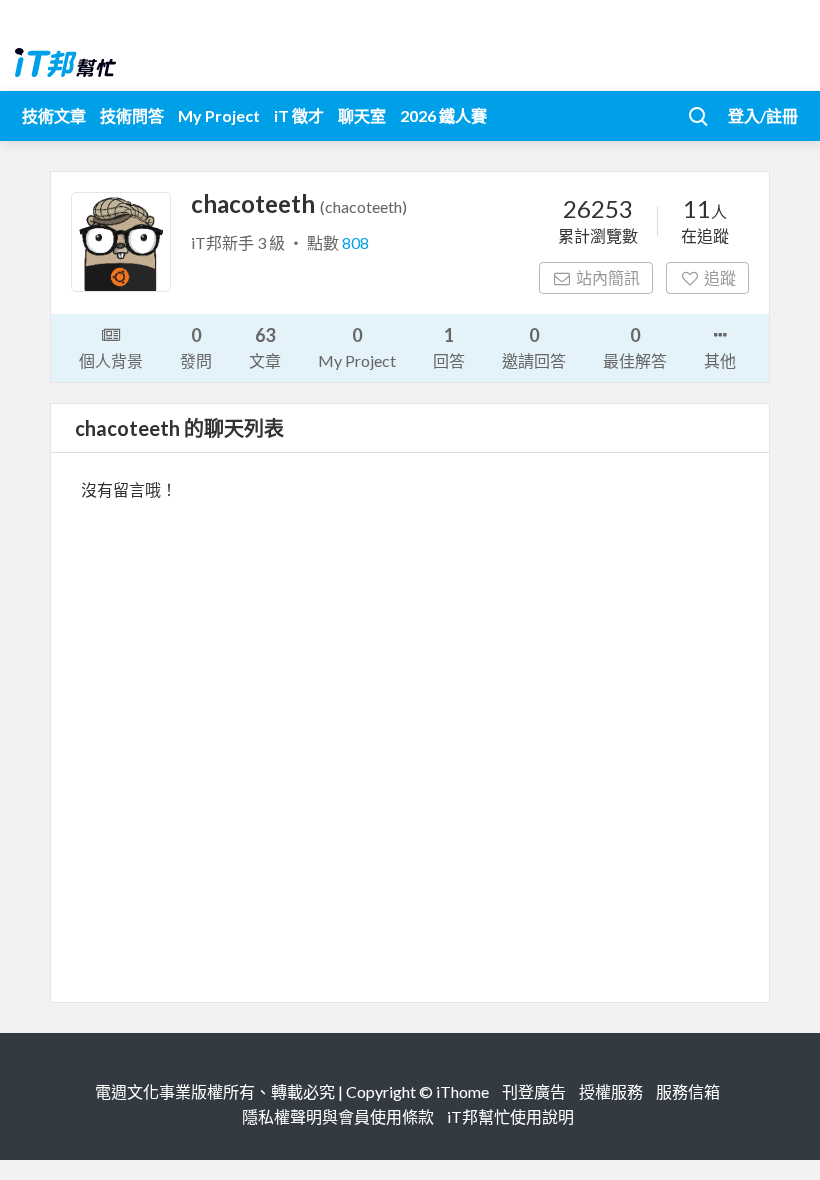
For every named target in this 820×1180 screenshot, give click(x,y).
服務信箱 (688, 1091)
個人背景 (111, 360)
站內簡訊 (608, 277)
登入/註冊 (763, 115)
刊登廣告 (534, 1091)
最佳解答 (635, 347)
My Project (219, 115)
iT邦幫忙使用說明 (510, 1116)
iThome (462, 1091)
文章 (265, 347)
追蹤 (720, 277)
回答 (449, 347)
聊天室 (362, 115)
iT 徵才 (299, 115)
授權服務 (611, 1091)
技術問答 (132, 115)
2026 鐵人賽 (443, 115)
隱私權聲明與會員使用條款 (338, 1116)
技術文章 (54, 115)
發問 (196, 347)
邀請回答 (534, 347)
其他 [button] (720, 360)
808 (355, 242)
